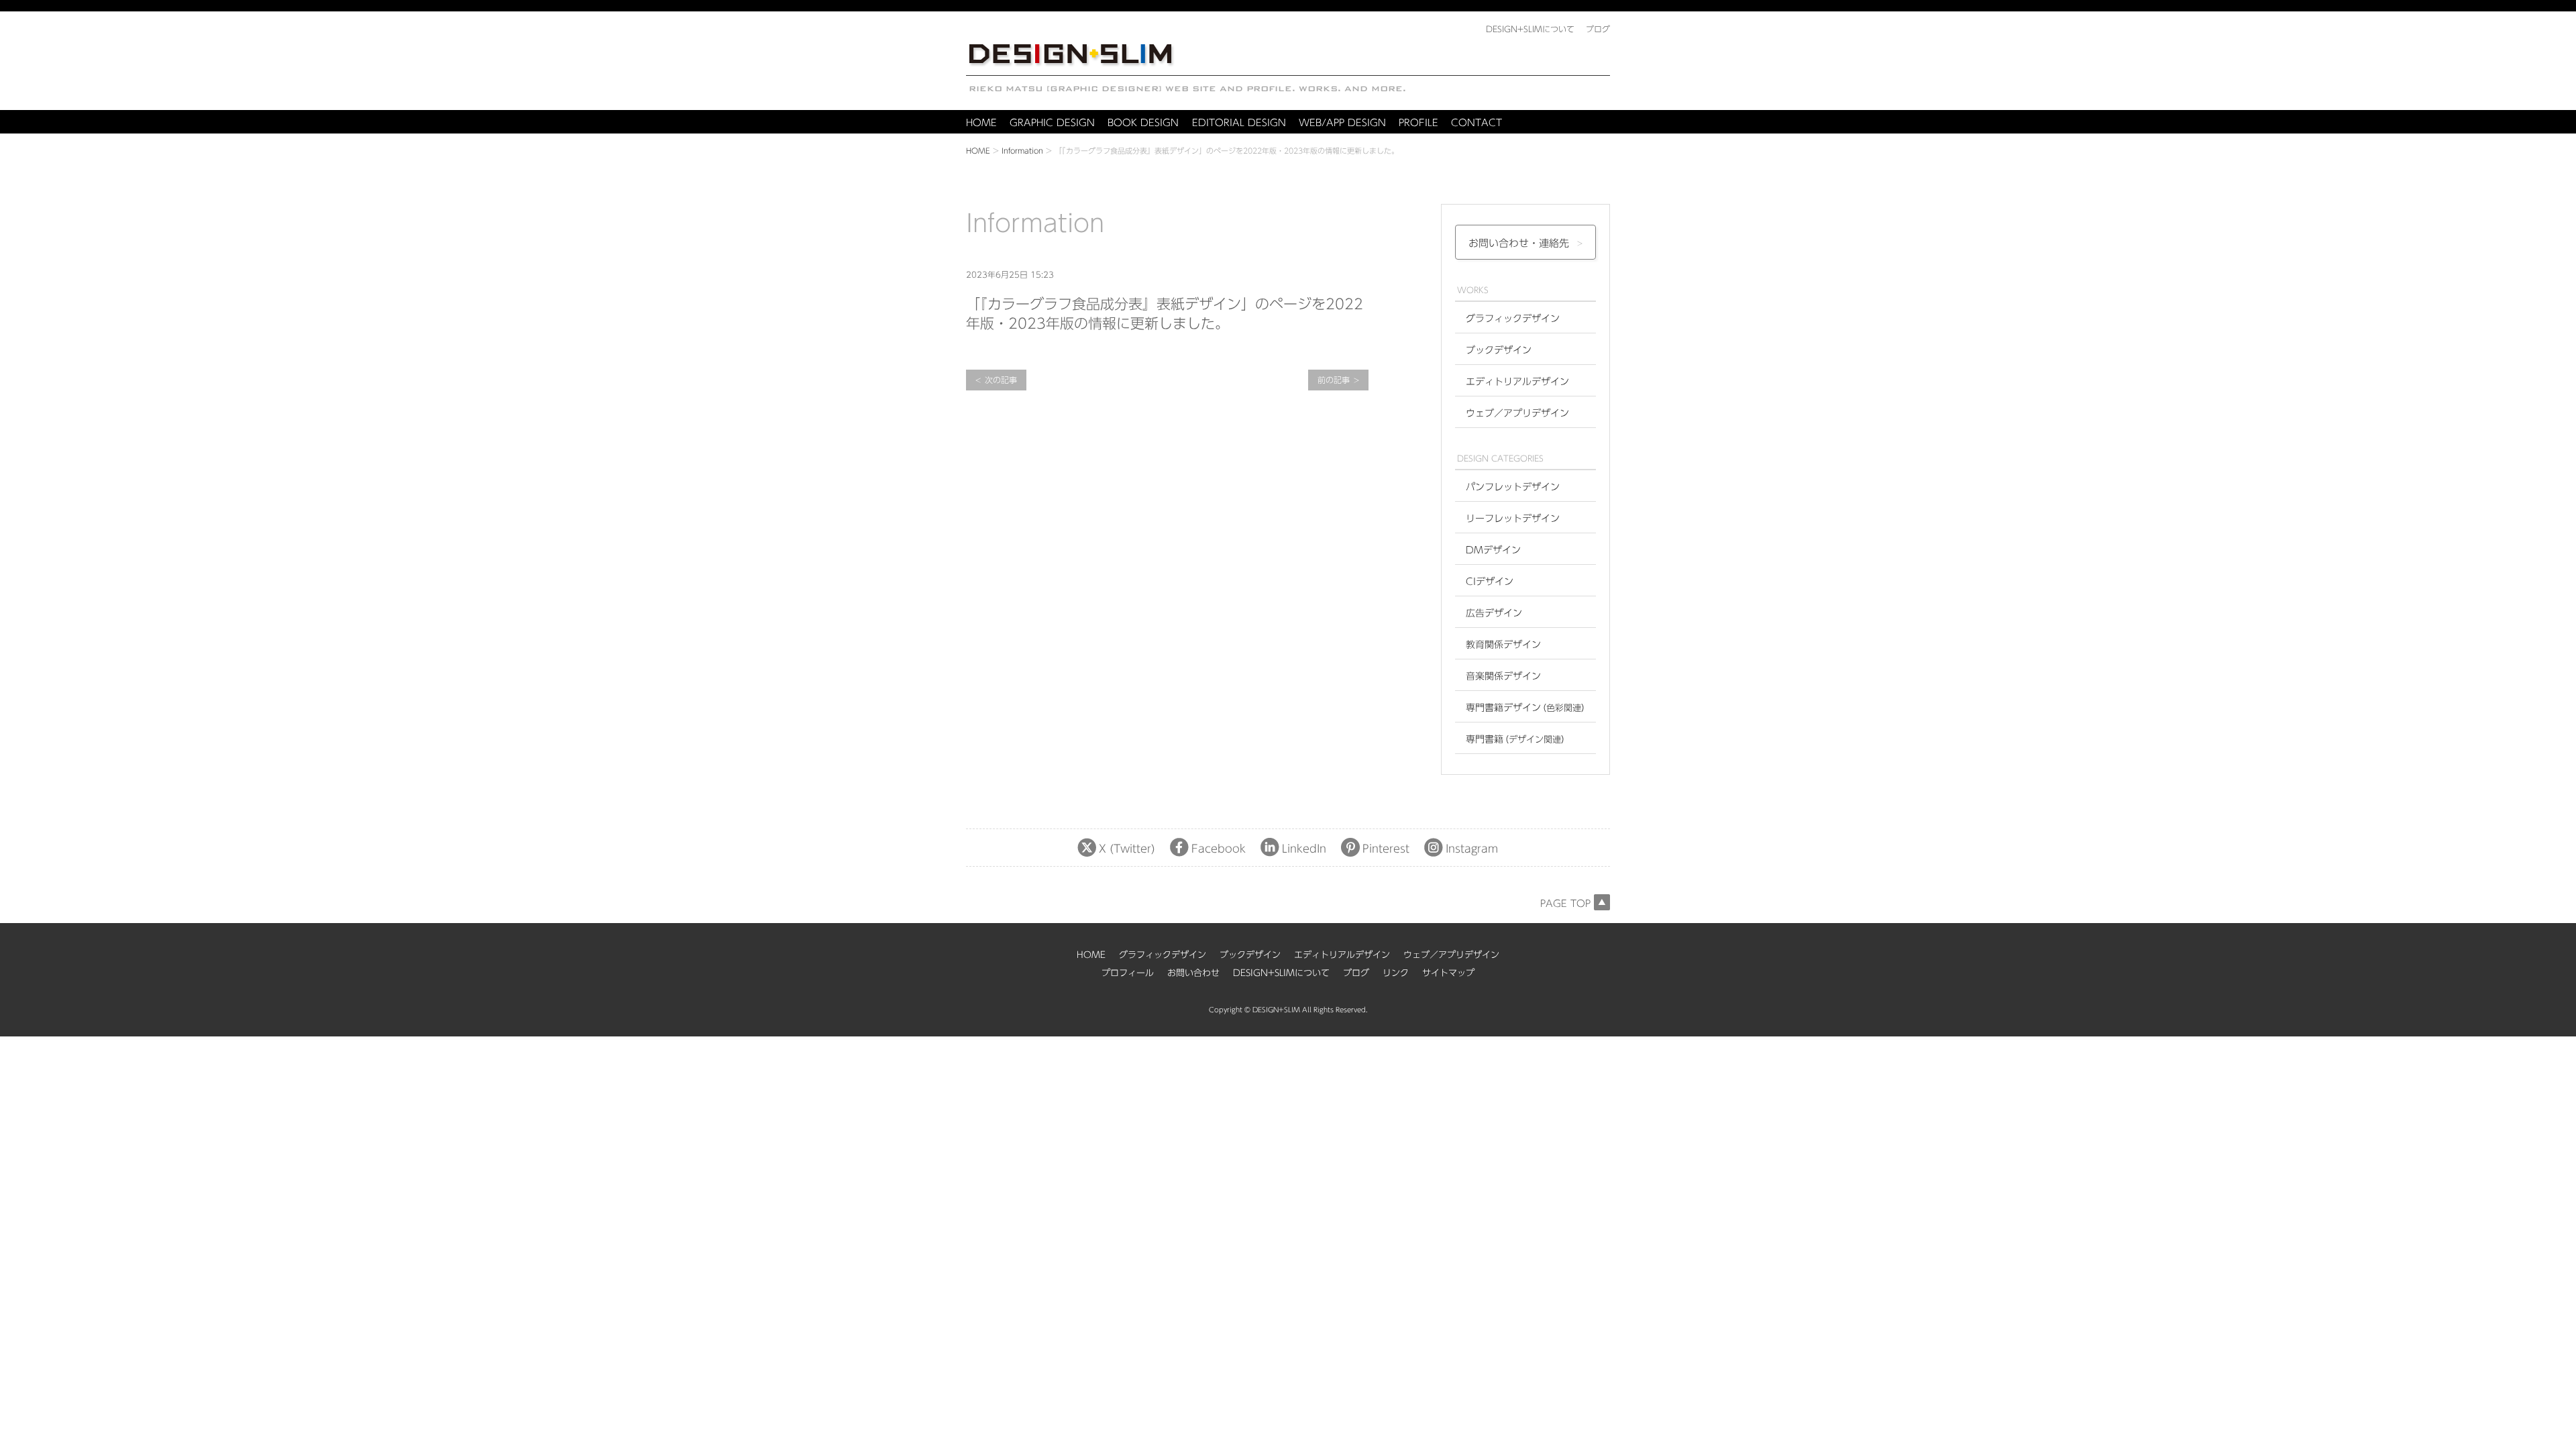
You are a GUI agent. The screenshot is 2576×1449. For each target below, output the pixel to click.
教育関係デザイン (1503, 645)
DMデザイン (1493, 550)
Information (1022, 151)
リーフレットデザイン (1513, 519)
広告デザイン (1494, 613)
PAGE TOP (1565, 904)
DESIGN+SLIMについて (1281, 973)
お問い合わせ (1193, 973)
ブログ (1356, 973)
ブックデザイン (1499, 350)
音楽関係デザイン (1503, 676)
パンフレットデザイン (1513, 487)
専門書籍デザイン (1528, 708)
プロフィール (1128, 973)
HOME (978, 151)
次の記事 (1001, 380)
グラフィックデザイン (1513, 319)
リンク (1396, 973)
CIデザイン (1490, 582)
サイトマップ (1448, 973)
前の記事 (1334, 380)
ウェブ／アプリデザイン (1517, 413)
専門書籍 (1518, 739)
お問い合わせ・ (1519, 243)
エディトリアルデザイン (1517, 382)
